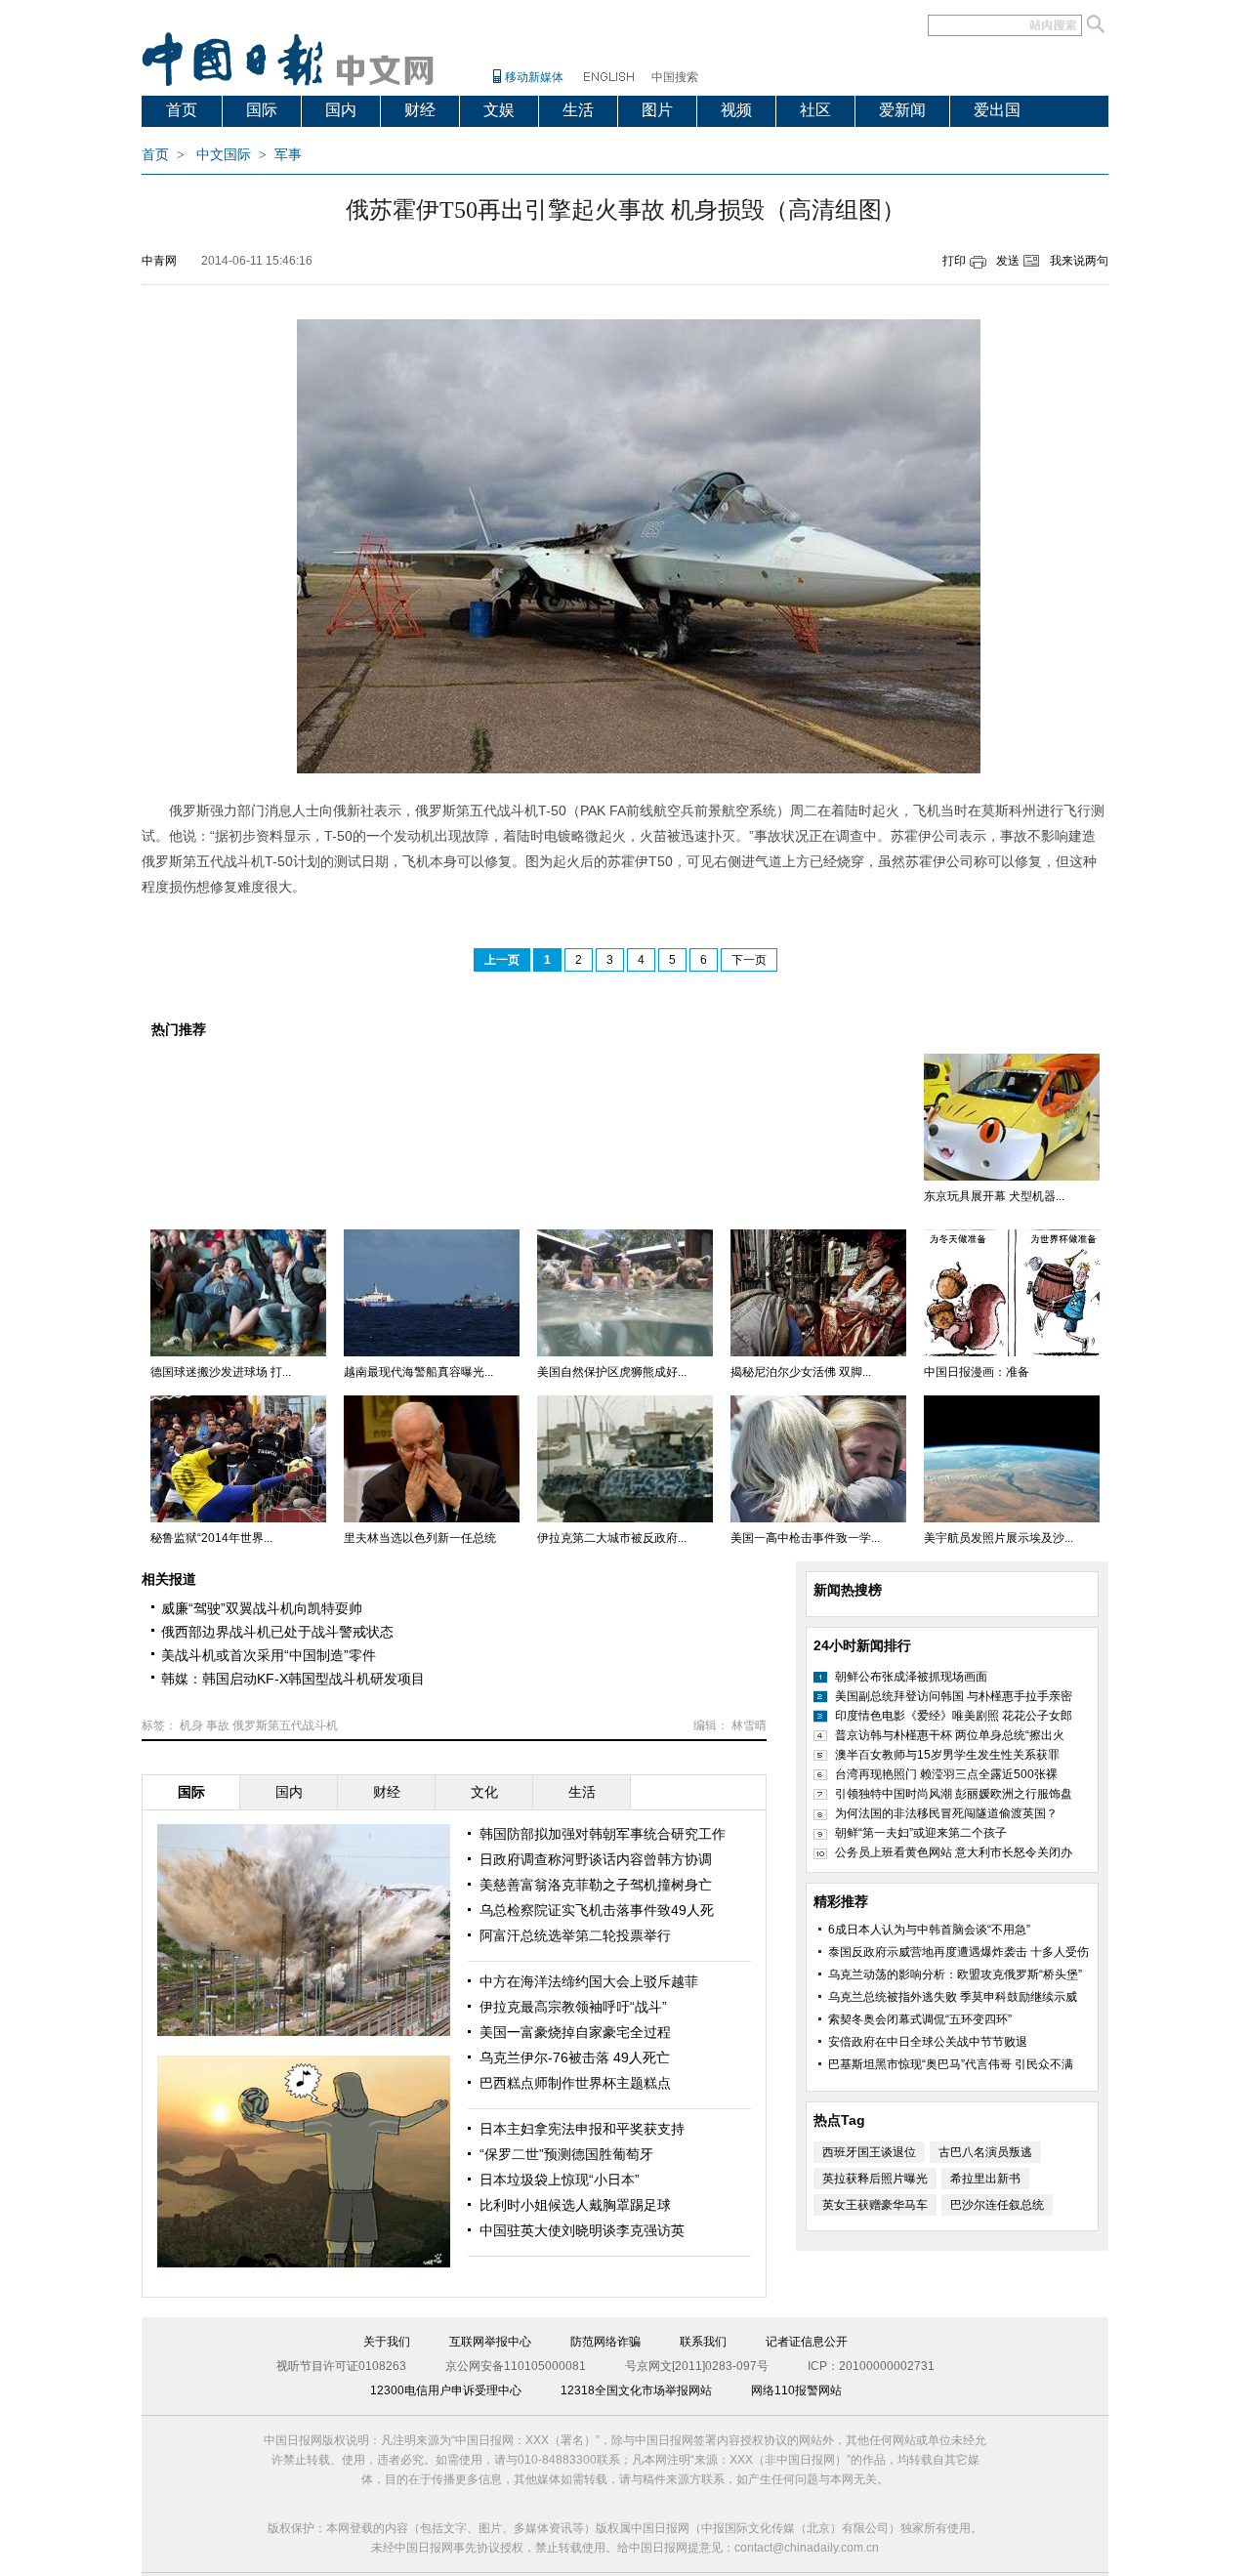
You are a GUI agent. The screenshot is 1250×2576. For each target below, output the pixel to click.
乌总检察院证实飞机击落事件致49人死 (597, 1910)
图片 (657, 110)
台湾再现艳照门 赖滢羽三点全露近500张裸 (946, 1774)
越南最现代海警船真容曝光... (418, 1372)
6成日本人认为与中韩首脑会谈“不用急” (929, 1930)
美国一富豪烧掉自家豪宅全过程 (575, 2032)
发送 (1008, 261)
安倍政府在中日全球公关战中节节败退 (928, 2042)
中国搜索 (675, 77)
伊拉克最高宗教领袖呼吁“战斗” (573, 2007)
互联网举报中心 (490, 2342)
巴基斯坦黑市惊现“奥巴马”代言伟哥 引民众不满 (951, 2064)
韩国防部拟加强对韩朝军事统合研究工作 (603, 1834)
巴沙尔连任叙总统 (997, 2205)
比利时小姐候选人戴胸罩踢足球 (575, 2205)
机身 (191, 1725)
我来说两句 (1079, 261)
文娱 (499, 110)
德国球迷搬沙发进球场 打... (221, 1372)
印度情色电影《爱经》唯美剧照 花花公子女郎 (954, 1716)
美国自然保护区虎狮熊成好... (612, 1372)
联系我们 (703, 2342)
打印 (954, 261)
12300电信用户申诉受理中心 (446, 2390)
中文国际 (224, 155)
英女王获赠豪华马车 (875, 2205)
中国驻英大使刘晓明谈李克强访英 (582, 2230)
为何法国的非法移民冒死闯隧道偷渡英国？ (946, 1813)
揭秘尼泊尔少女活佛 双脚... (801, 1372)
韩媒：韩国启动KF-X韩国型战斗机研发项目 (293, 1679)
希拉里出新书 (985, 2179)
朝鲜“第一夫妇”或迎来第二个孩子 (921, 1833)
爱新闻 (902, 110)
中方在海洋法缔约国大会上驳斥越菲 (589, 1981)
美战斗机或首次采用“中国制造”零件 (269, 1655)
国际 (262, 110)
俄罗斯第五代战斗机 (285, 1725)
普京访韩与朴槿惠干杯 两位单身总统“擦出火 (950, 1735)
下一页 (749, 960)
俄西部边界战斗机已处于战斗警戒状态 (277, 1632)
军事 (288, 155)
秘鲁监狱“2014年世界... (211, 1538)
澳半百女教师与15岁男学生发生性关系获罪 (947, 1755)
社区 (815, 110)
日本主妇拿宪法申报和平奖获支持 (582, 2129)
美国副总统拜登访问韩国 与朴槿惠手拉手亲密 (954, 1696)
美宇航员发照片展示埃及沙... (999, 1538)
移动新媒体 (534, 77)
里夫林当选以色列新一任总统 (420, 1538)
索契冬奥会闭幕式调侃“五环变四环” (920, 2019)
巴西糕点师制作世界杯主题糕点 (575, 2083)
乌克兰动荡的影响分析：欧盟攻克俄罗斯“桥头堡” (955, 1974)
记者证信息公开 (807, 2342)
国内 (341, 110)
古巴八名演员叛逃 (985, 2152)
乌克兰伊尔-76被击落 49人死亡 (575, 2057)
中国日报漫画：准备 (977, 1372)
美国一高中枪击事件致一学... (805, 1538)
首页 (182, 110)
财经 (420, 110)
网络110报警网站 (796, 2390)
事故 (218, 1725)
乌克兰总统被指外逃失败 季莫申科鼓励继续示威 (953, 1997)
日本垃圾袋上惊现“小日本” (560, 2180)
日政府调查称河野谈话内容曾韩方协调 (596, 1859)
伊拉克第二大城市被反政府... (612, 1538)
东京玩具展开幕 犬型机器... (994, 1196)
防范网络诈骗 (605, 2342)
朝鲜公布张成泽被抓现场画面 (911, 1677)
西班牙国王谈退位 (869, 2152)
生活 (578, 110)
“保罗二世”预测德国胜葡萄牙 (566, 2154)
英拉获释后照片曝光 (875, 2179)
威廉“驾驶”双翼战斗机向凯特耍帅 (262, 1608)
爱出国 (997, 110)
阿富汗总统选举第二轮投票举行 (575, 1935)
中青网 (159, 261)
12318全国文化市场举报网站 (636, 2390)
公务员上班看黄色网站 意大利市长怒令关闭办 (954, 1852)
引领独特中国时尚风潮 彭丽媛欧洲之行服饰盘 (954, 1794)
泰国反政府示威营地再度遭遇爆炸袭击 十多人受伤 (958, 1952)
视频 (736, 110)
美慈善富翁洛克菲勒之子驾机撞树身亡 (596, 1885)
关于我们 (387, 2342)
